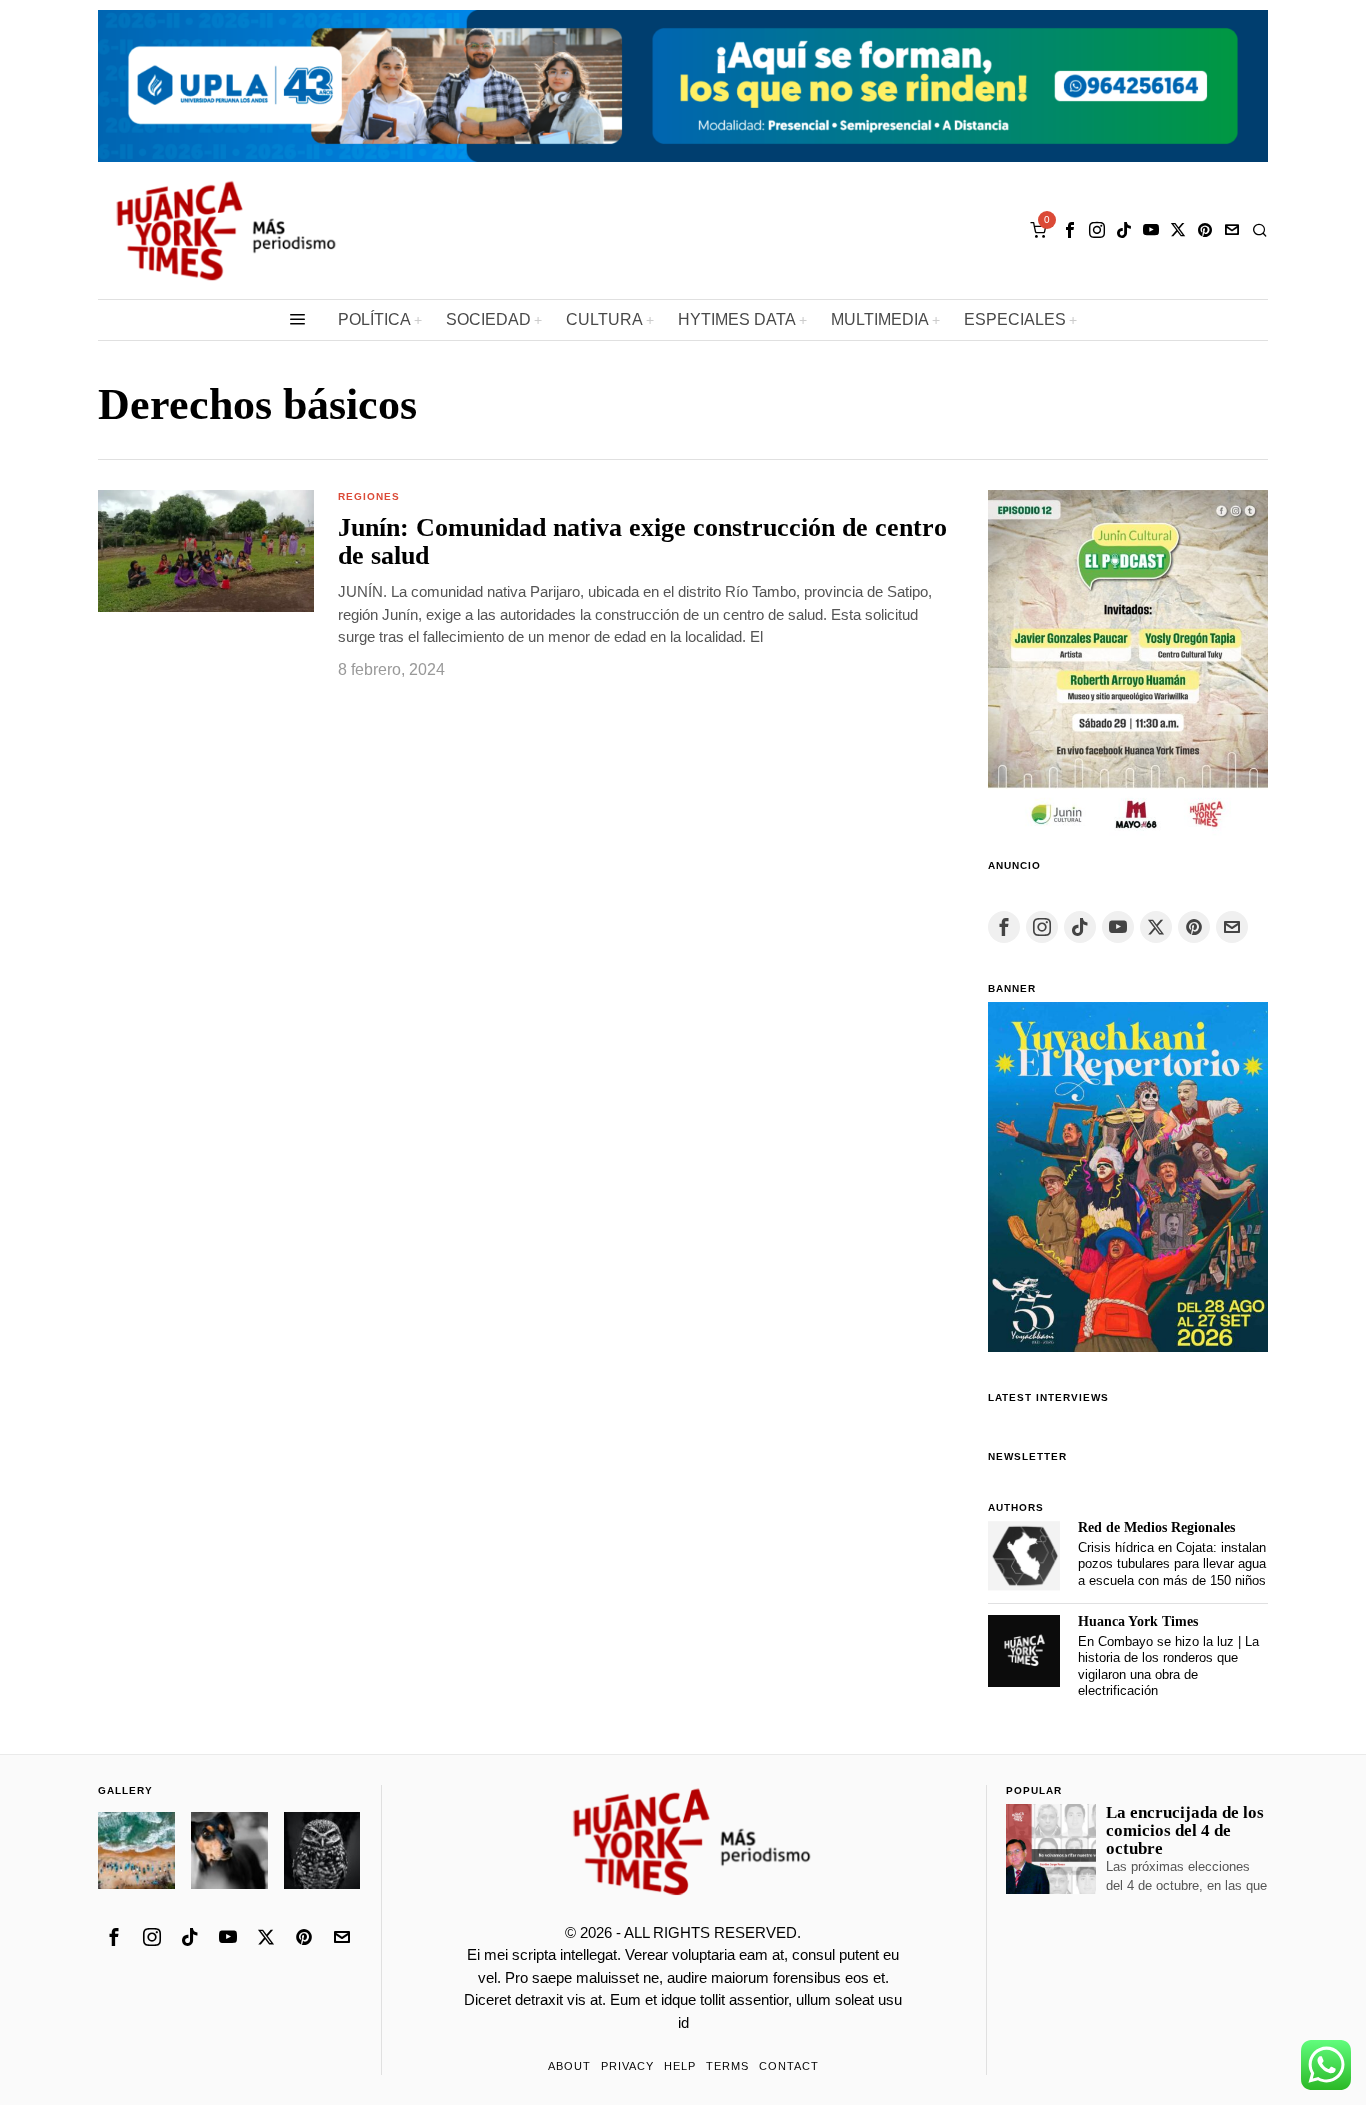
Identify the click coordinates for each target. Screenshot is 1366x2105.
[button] (206, 551)
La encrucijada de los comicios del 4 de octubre (1185, 1831)
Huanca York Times (1138, 1621)
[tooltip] (1070, 230)
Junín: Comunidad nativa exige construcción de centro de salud (642, 542)
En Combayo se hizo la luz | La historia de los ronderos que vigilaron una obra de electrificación (1168, 1666)
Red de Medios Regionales (1156, 1527)
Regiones (369, 496)
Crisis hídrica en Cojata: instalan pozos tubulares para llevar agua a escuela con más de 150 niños (1172, 1564)
